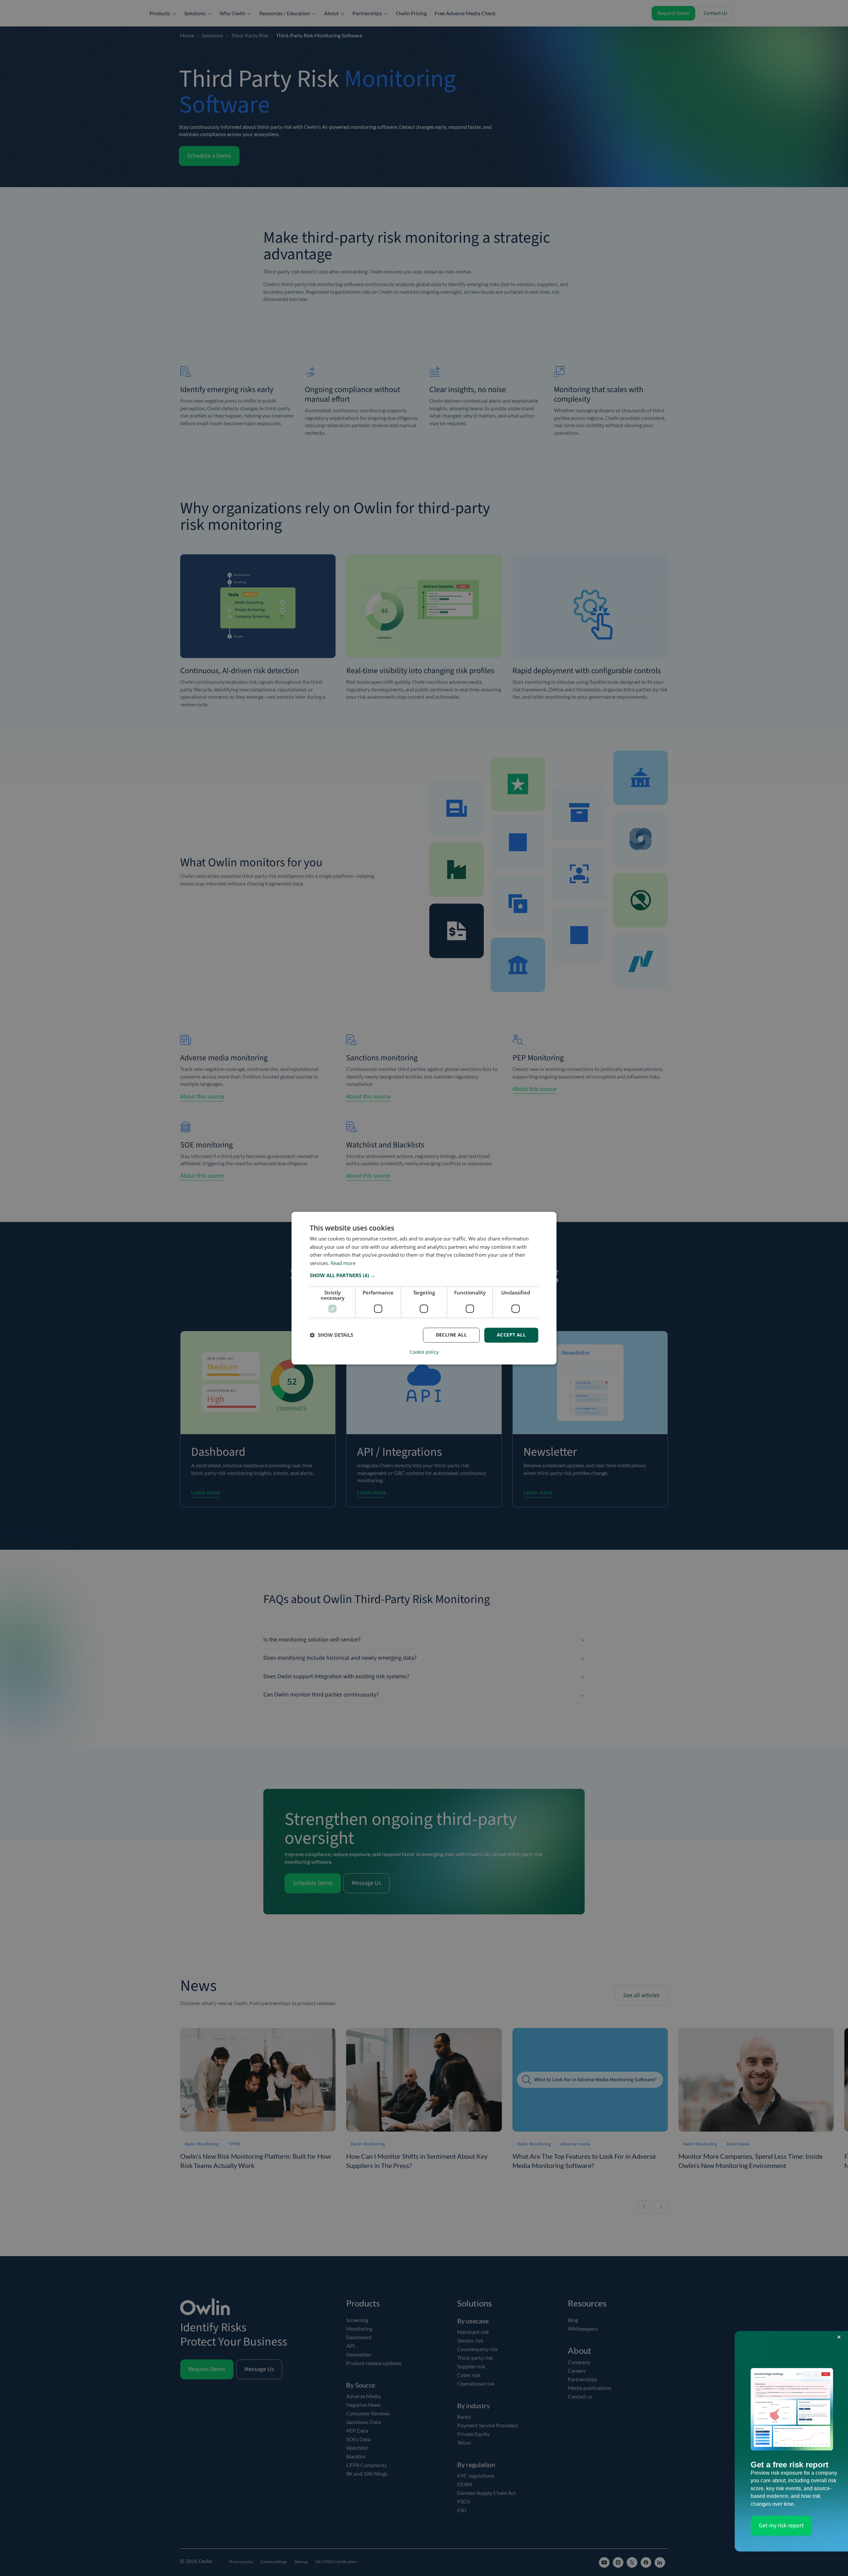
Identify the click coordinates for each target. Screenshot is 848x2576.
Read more (343, 1263)
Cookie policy (424, 1352)
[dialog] (424, 1288)
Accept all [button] (511, 1335)
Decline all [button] (451, 1335)
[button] (424, 1275)
